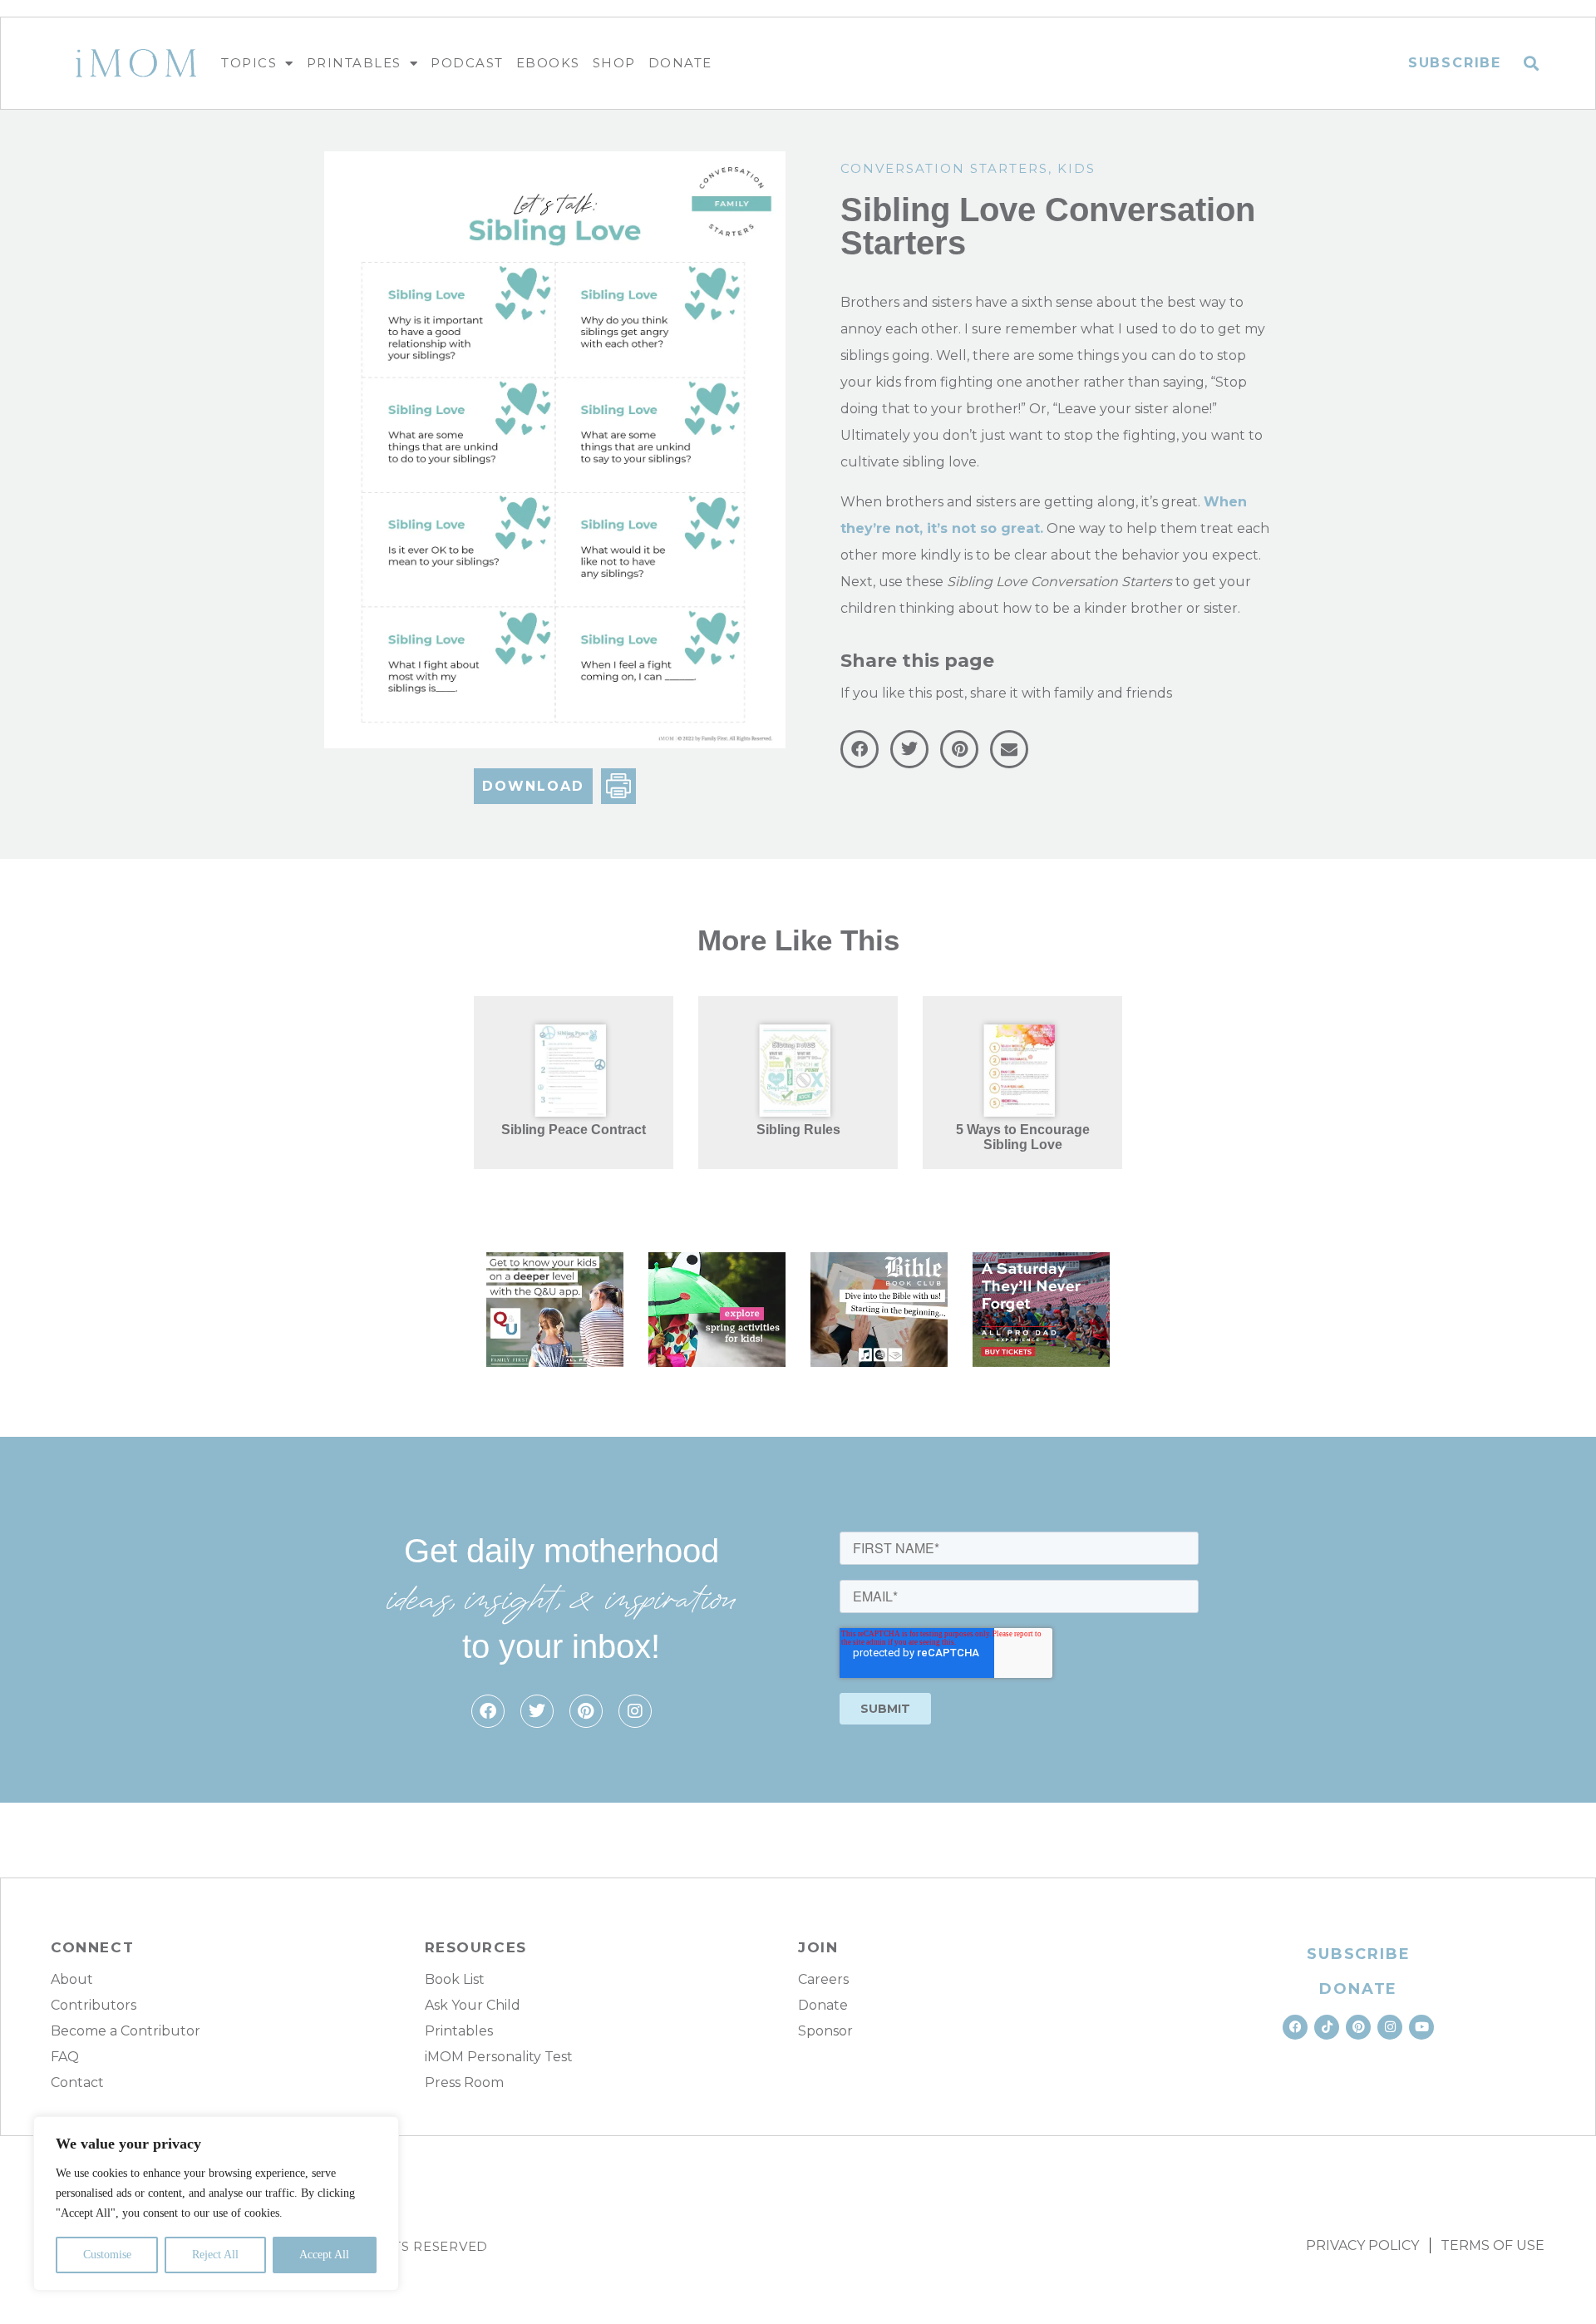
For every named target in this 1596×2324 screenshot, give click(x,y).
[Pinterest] (586, 1711)
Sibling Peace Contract (574, 1130)
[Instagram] (635, 1711)
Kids (1076, 168)
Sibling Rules (798, 1130)
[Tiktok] (1327, 2027)
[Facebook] (488, 1711)
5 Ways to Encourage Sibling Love (1023, 1137)
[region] (216, 2203)
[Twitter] (537, 1711)
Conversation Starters (944, 168)
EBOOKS (548, 63)
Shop (614, 63)
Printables (354, 63)
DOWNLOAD (533, 786)
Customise (107, 2255)
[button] (1532, 64)
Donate (680, 63)
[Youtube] (1421, 2027)
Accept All (324, 2255)
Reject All (215, 2255)
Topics (249, 63)
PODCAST (467, 63)
